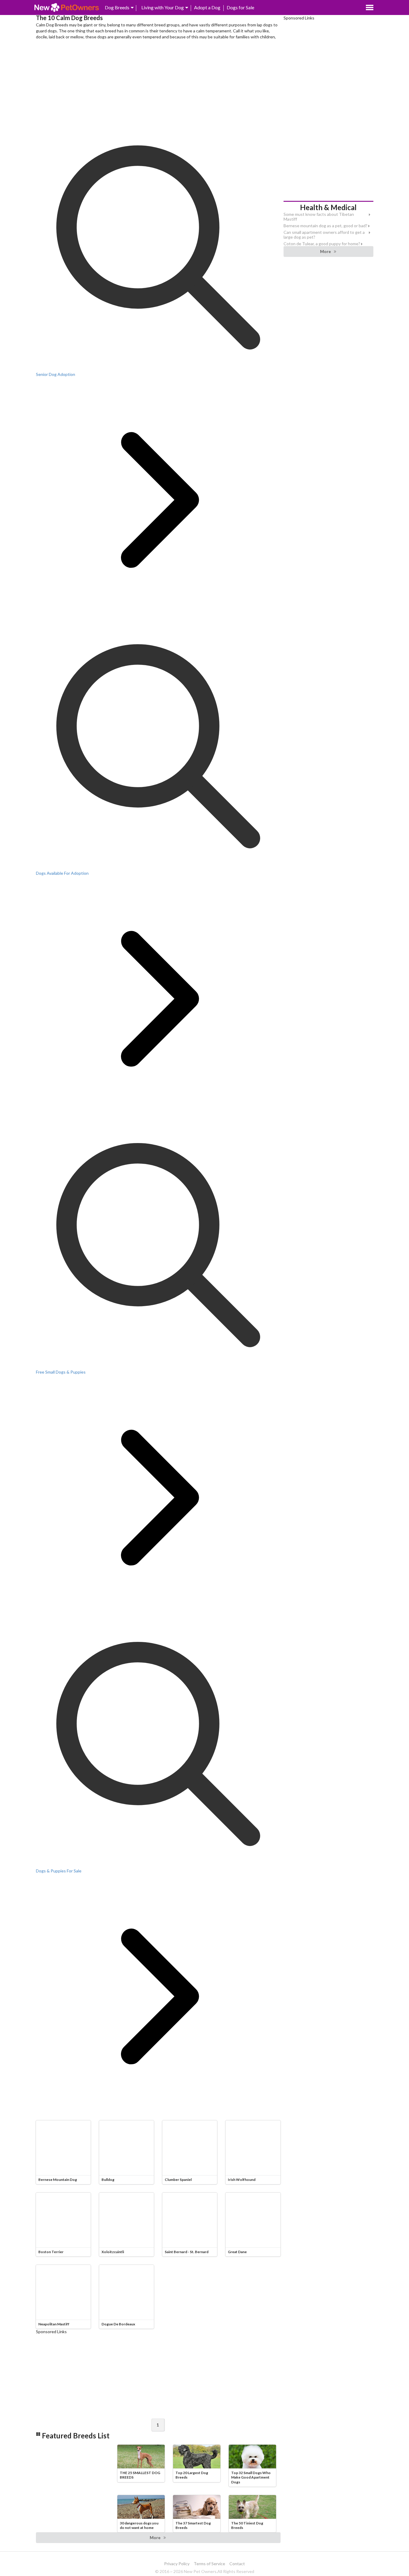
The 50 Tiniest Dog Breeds (247, 2525)
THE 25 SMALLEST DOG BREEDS (140, 2475)
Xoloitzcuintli (113, 2252)
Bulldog (108, 2180)
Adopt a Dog (207, 7)
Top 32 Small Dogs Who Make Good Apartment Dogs (251, 2477)
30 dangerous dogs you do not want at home (139, 2525)
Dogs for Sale (240, 7)
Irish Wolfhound (242, 2180)
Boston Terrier (51, 2252)
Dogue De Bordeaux (118, 2324)
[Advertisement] (158, 83)
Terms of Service (209, 2564)
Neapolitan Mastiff (54, 2324)
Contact (237, 2564)
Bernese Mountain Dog (58, 2180)
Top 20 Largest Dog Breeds (192, 2475)
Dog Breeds (117, 7)
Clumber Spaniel (178, 2180)
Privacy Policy (177, 2564)
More (155, 2537)
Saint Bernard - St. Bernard (187, 2252)
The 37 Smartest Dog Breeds (193, 2525)
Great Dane (237, 2252)
